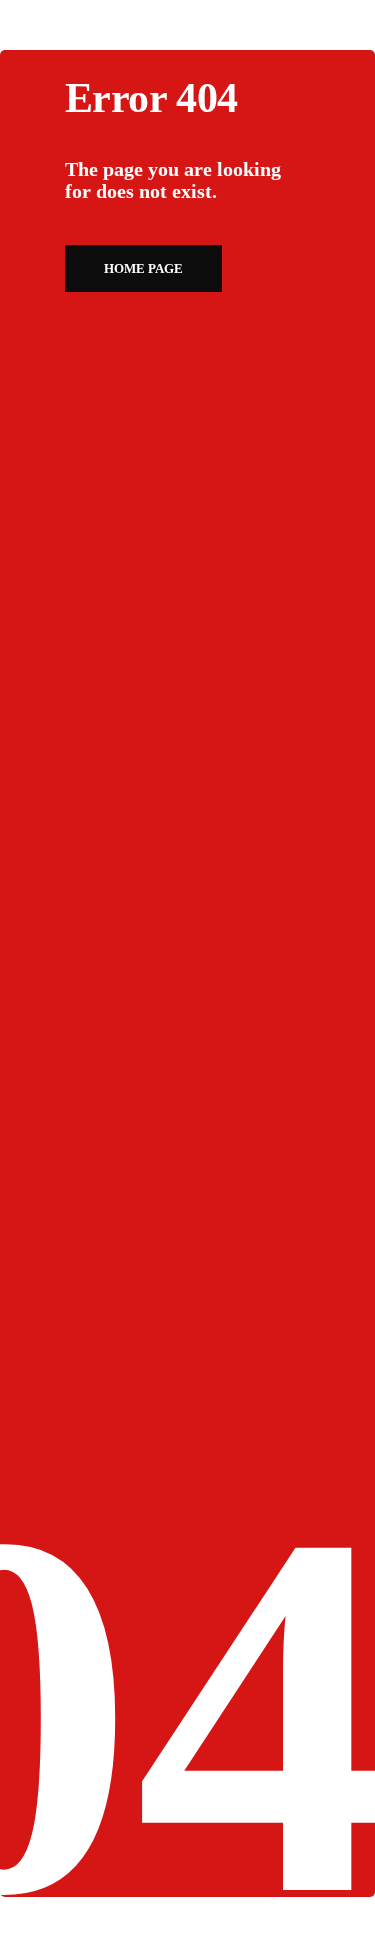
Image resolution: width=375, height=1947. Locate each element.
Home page (143, 268)
